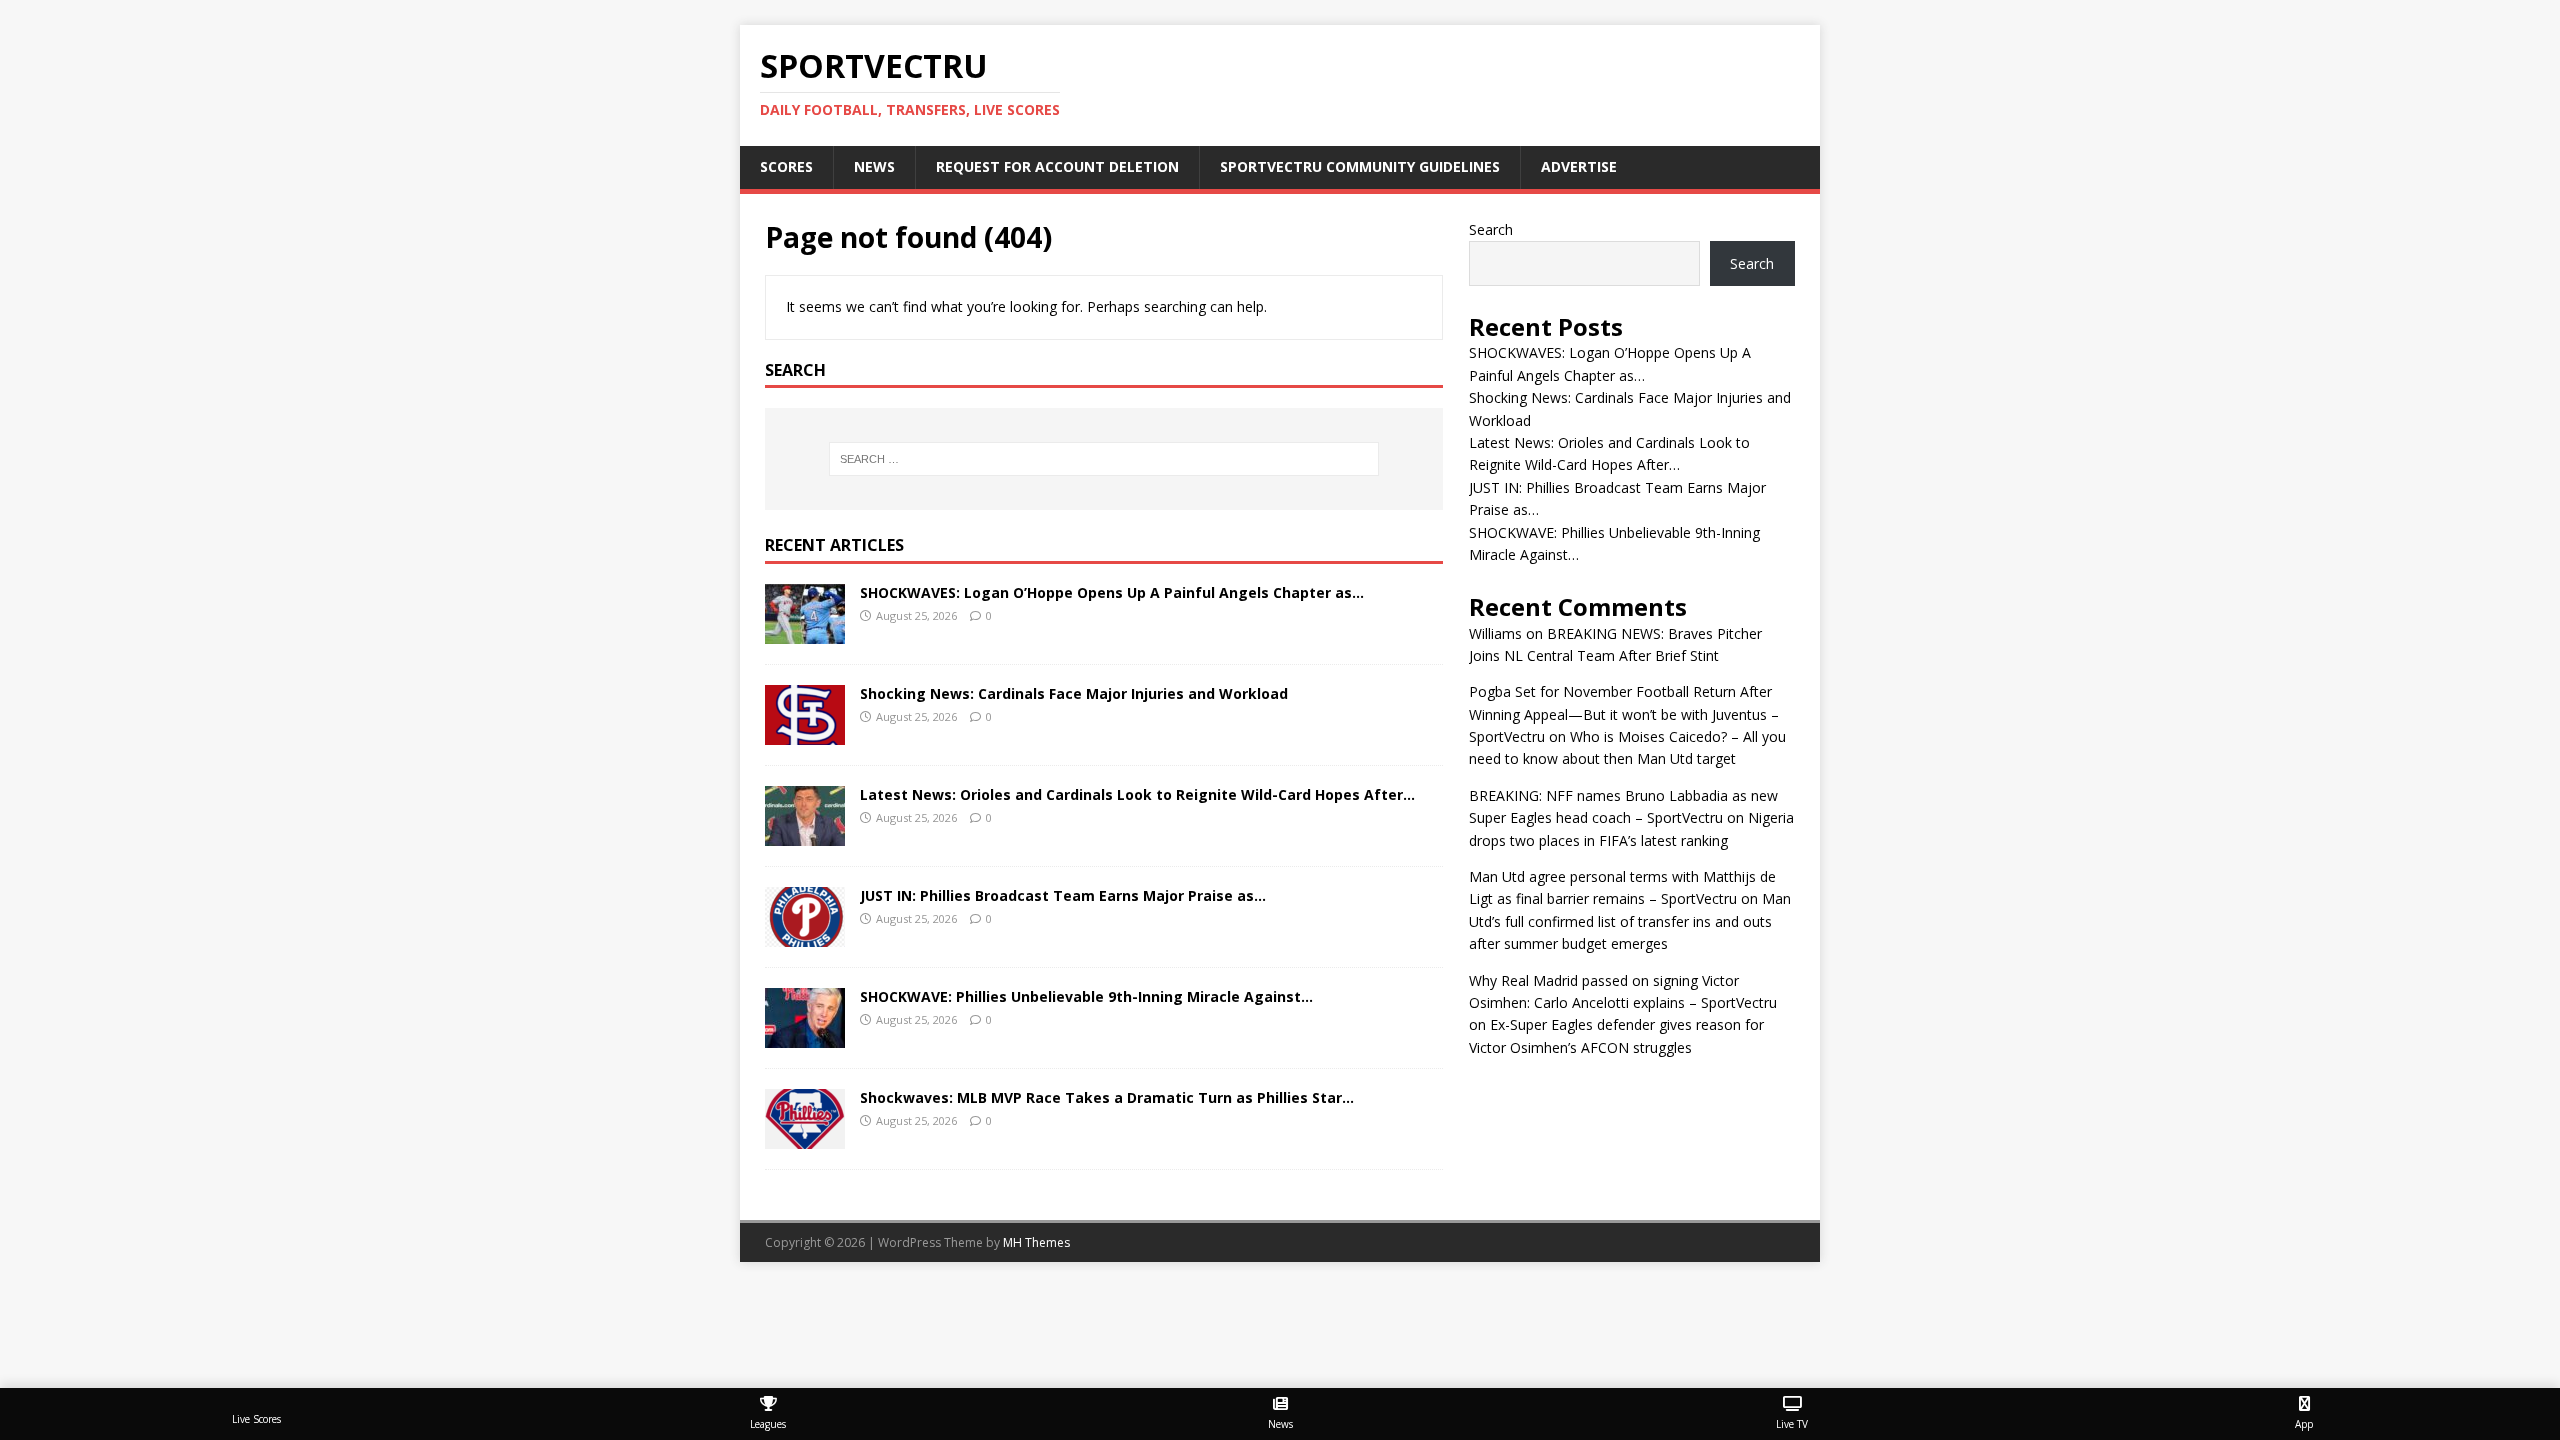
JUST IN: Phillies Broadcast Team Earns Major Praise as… (1063, 895)
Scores (786, 166)
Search (1491, 229)
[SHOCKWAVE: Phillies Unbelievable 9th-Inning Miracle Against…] (805, 1036)
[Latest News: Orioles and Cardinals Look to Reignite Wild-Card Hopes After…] (805, 834)
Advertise (1579, 166)
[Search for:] (1104, 459)
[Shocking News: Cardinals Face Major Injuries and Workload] (805, 733)
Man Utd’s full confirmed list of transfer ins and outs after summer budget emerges (1630, 921)
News (874, 166)
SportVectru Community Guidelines (1360, 166)
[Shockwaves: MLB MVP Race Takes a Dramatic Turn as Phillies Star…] (805, 1137)
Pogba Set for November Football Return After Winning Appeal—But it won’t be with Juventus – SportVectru (1624, 714)
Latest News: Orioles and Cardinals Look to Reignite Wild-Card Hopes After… (1137, 794)
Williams (1495, 633)
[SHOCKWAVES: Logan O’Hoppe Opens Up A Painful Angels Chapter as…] (805, 632)
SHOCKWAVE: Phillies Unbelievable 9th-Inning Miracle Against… (1086, 996)
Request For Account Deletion (1057, 166)
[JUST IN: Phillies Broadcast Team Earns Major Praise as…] (805, 935)
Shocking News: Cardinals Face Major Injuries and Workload (1074, 693)
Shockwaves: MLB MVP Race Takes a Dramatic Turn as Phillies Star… (1107, 1097)
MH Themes (1036, 1242)
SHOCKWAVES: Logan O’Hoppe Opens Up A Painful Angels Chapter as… (1112, 592)
